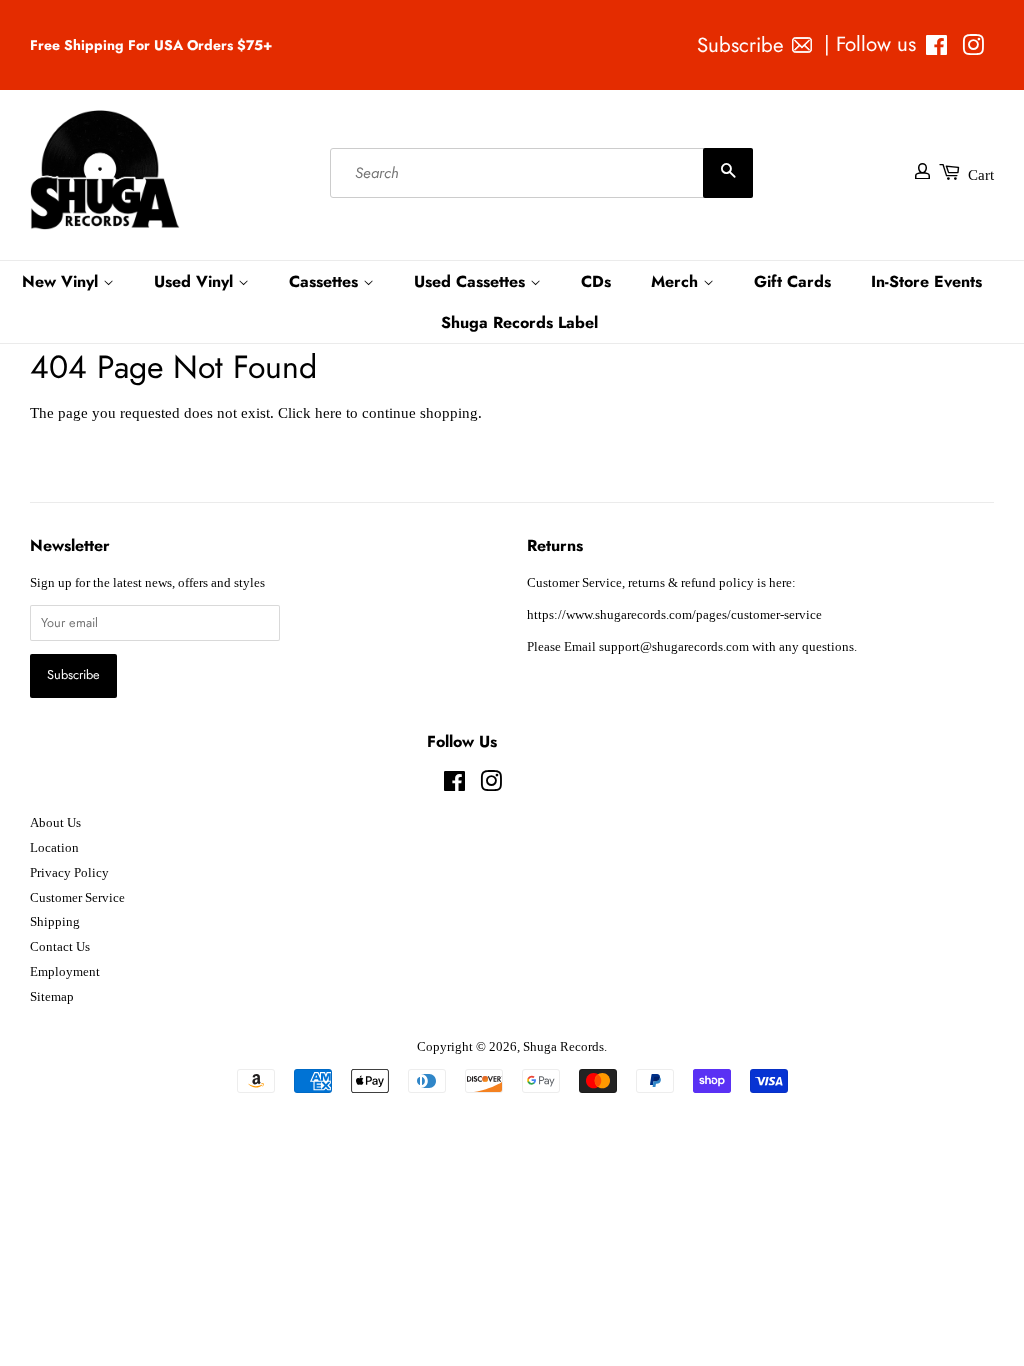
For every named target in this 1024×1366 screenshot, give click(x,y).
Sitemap (52, 997)
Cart (981, 175)
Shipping (55, 922)
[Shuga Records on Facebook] (936, 49)
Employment (65, 972)
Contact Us (60, 947)
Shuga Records (563, 1047)
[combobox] (541, 173)
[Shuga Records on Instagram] (973, 49)
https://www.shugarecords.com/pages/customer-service (674, 615)
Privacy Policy (69, 873)
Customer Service (77, 898)
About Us (55, 823)
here (328, 413)
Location (54, 848)
